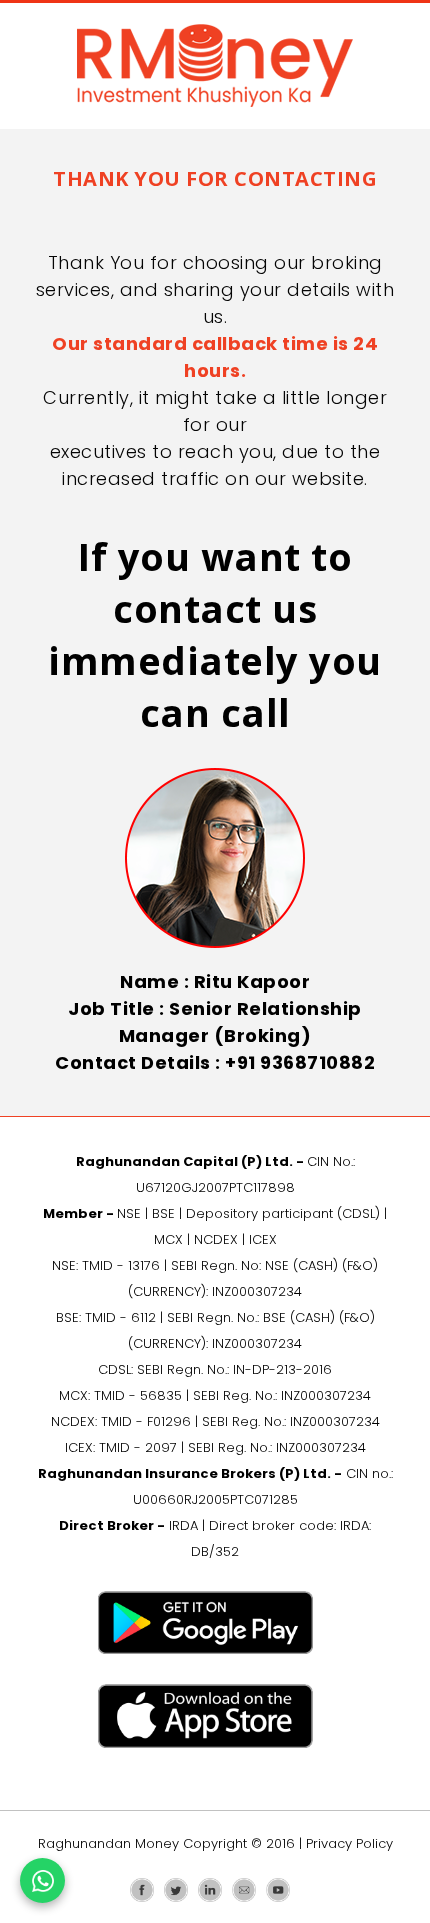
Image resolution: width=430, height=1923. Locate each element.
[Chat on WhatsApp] (42, 1880)
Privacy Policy (349, 1843)
